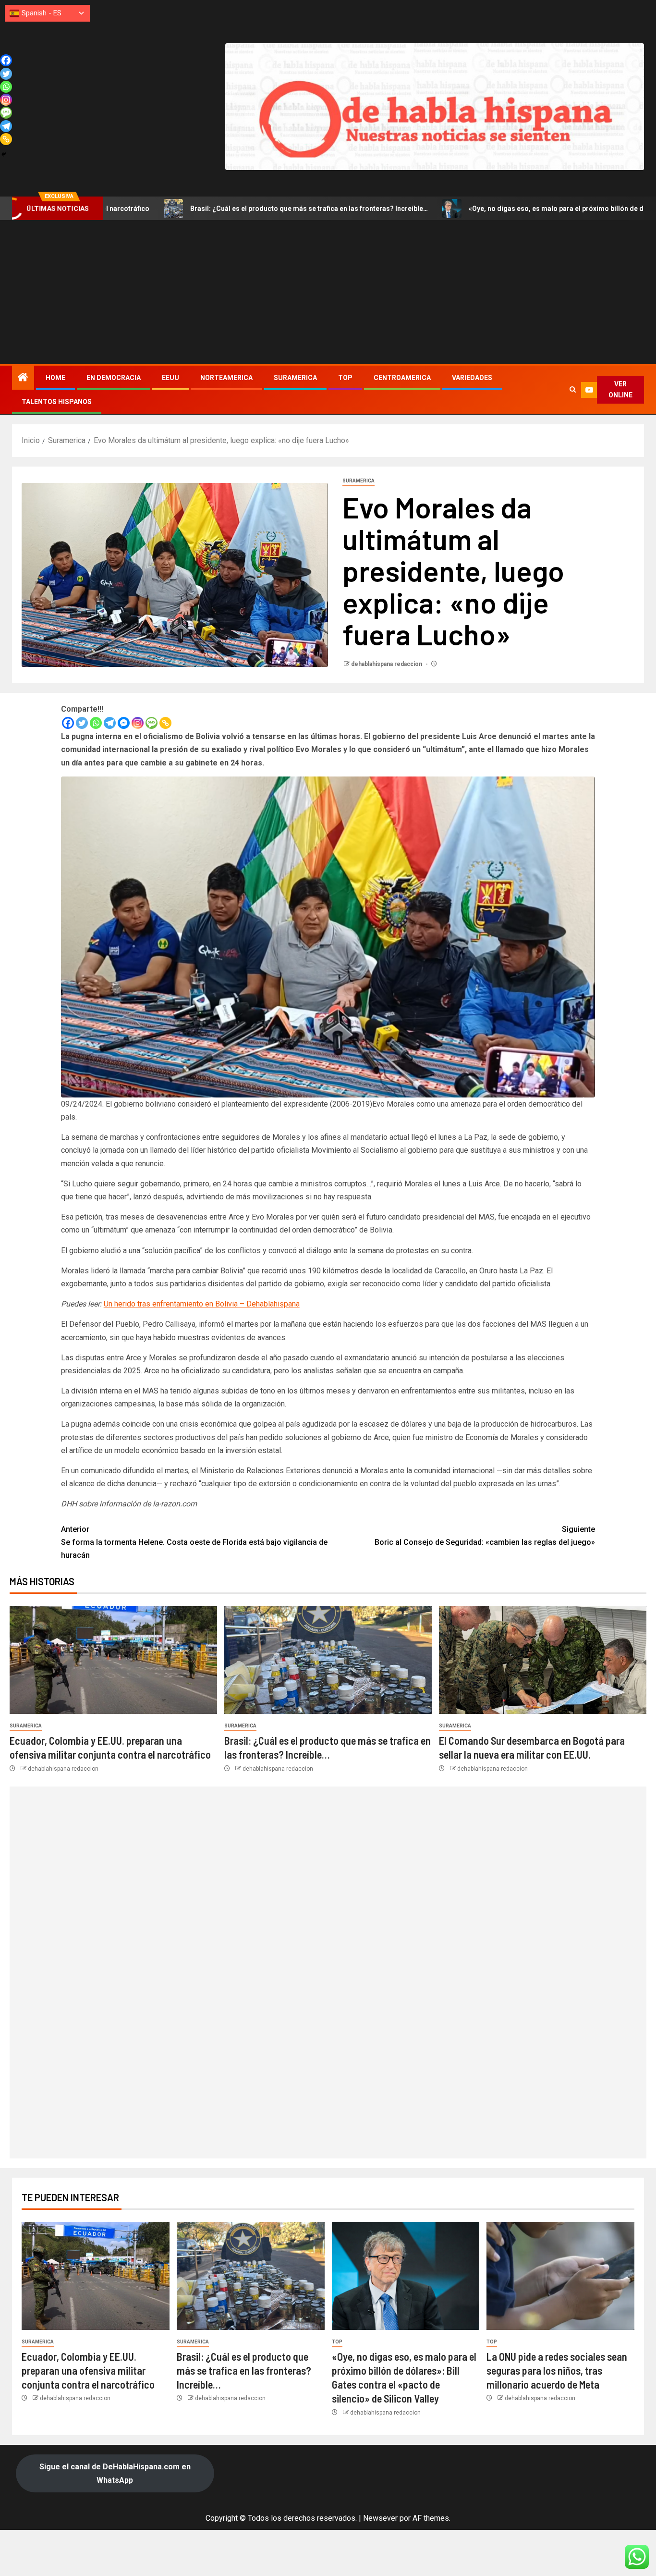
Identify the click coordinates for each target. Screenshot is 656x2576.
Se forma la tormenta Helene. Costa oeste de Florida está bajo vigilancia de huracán (194, 1542)
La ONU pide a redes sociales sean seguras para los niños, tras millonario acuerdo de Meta (557, 2371)
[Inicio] (23, 378)
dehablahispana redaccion (387, 664)
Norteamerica (226, 378)
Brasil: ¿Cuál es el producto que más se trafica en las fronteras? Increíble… (179, 209)
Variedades (472, 378)
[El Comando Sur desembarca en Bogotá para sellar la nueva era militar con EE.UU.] (543, 1660)
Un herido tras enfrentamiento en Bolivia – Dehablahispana (202, 1304)
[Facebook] (68, 723)
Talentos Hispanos (57, 402)
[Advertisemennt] (435, 106)
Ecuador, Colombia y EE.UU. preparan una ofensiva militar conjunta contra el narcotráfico (88, 2371)
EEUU (170, 378)
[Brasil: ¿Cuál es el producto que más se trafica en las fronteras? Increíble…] (328, 1660)
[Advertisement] (328, 292)
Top (345, 378)
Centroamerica (402, 378)
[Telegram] (110, 723)
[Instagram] (138, 723)
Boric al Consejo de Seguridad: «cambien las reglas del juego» (485, 1536)
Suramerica (295, 378)
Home (55, 378)
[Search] (573, 390)
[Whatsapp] (96, 723)
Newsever (380, 2518)
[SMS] (152, 723)
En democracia (114, 378)
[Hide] (4, 154)
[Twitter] (82, 723)
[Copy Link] (165, 723)
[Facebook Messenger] (124, 723)
